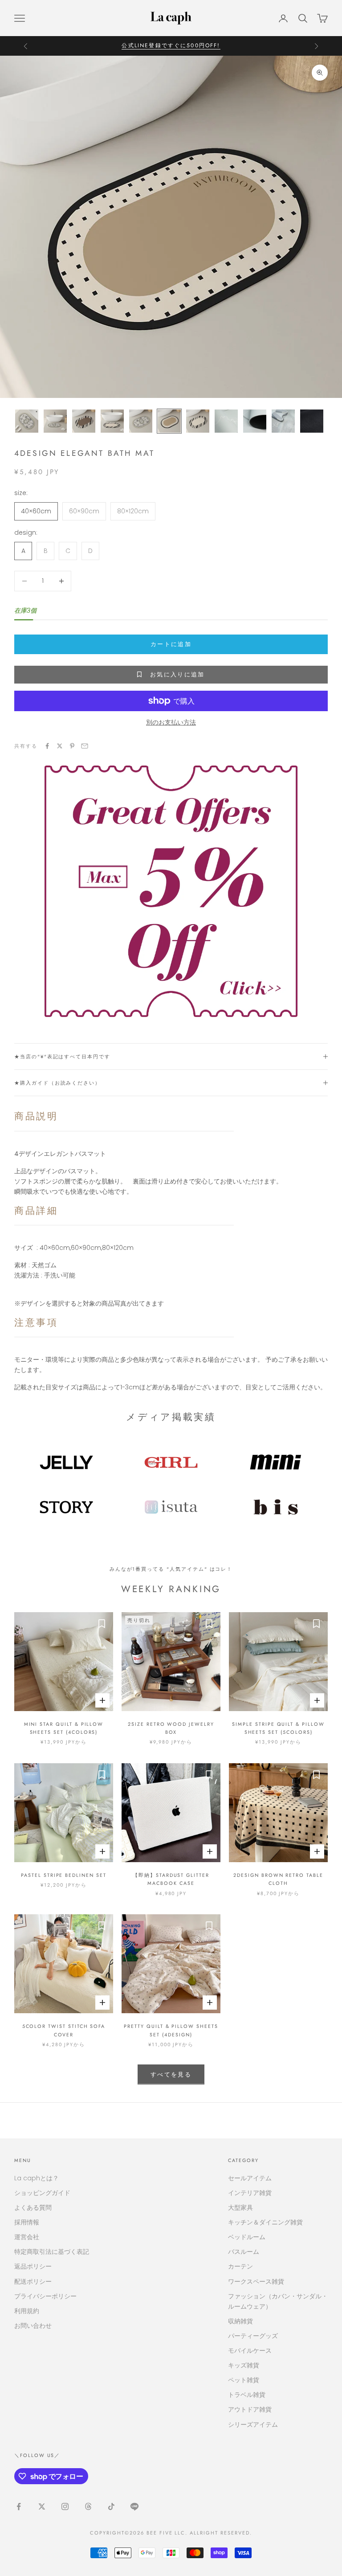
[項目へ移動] (27, 421)
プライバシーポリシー (45, 2296)
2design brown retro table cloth (278, 1879)
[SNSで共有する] (47, 746)
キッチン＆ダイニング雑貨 (265, 2222)
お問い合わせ (33, 2326)
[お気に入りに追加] (102, 1623)
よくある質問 (33, 2207)
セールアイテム (250, 2178)
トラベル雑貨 (247, 2395)
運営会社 (27, 2237)
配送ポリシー (33, 2281)
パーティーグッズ (253, 2336)
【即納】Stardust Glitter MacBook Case (171, 1879)
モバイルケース (250, 2351)
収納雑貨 (240, 2321)
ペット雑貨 (244, 2380)
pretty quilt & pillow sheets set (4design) (171, 2030)
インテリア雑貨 (250, 2193)
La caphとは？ (37, 2178)
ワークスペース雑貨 (256, 2281)
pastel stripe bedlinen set (64, 1875)
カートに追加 (171, 644)
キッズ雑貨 (244, 2365)
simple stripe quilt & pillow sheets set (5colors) (278, 1728)
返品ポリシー (33, 2266)
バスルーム (244, 2252)
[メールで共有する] (85, 746)
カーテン (240, 2266)
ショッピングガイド (42, 2193)
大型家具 (240, 2207)
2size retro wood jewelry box (171, 1728)
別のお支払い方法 (171, 722)
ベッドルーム (247, 2237)
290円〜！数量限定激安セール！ (171, 45)
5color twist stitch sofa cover (64, 2030)
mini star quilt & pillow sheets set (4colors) (64, 1728)
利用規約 (27, 2311)
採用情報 (27, 2222)
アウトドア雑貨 (250, 2409)
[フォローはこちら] (19, 2506)
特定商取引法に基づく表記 (52, 2252)
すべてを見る (171, 2074)
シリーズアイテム (253, 2424)
